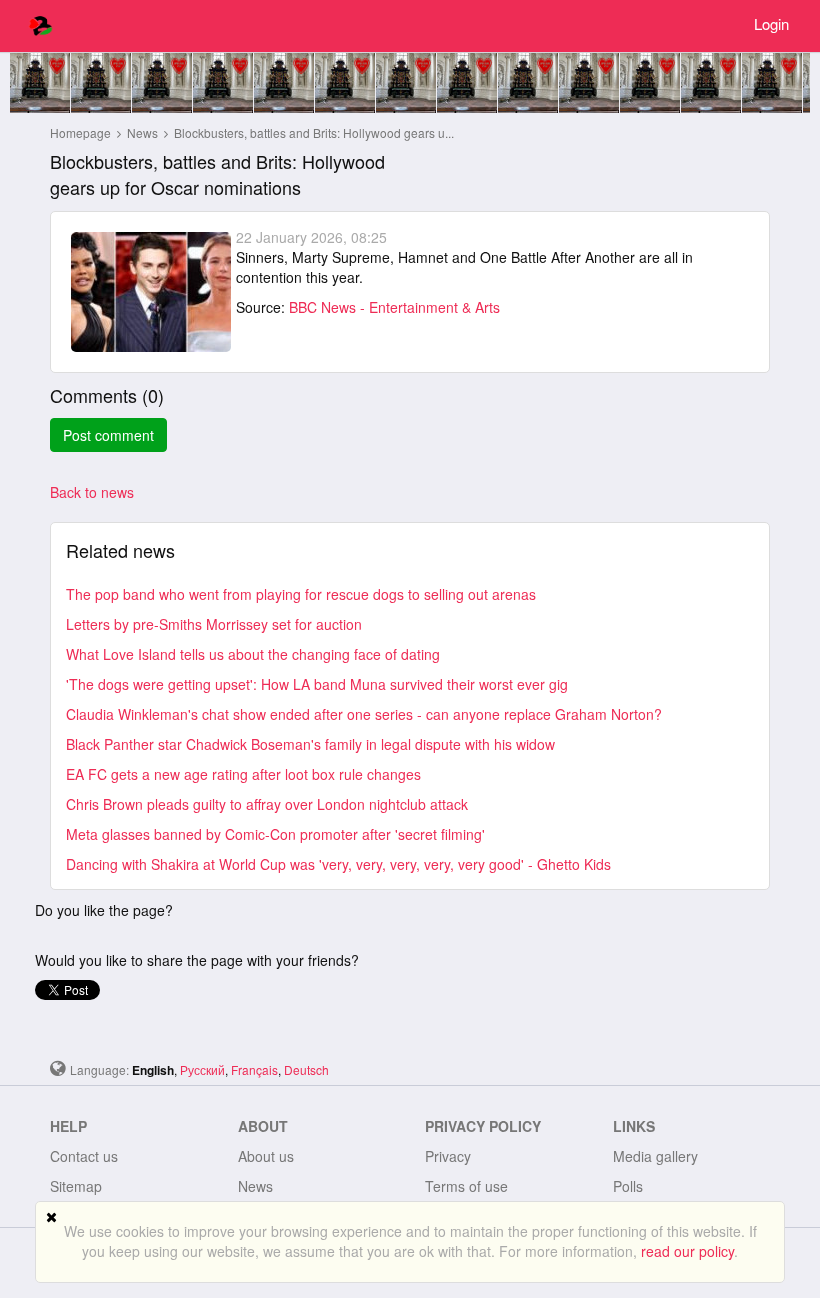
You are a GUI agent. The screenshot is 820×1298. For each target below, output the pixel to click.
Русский (202, 1069)
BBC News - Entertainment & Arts (394, 307)
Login (771, 23)
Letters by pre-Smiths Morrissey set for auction (214, 624)
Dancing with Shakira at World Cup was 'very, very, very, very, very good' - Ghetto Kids (338, 864)
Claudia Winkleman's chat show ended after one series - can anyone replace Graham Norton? (364, 714)
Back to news (92, 492)
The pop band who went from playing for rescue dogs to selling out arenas (301, 594)
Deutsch (306, 1069)
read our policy (687, 1251)
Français (254, 1069)
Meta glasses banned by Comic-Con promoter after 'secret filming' (275, 834)
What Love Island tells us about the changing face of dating (253, 654)
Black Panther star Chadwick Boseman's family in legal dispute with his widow (310, 744)
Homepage (80, 132)
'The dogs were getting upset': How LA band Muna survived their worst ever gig (317, 684)
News (144, 132)
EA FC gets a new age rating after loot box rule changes (243, 774)
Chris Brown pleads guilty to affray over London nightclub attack (267, 804)
